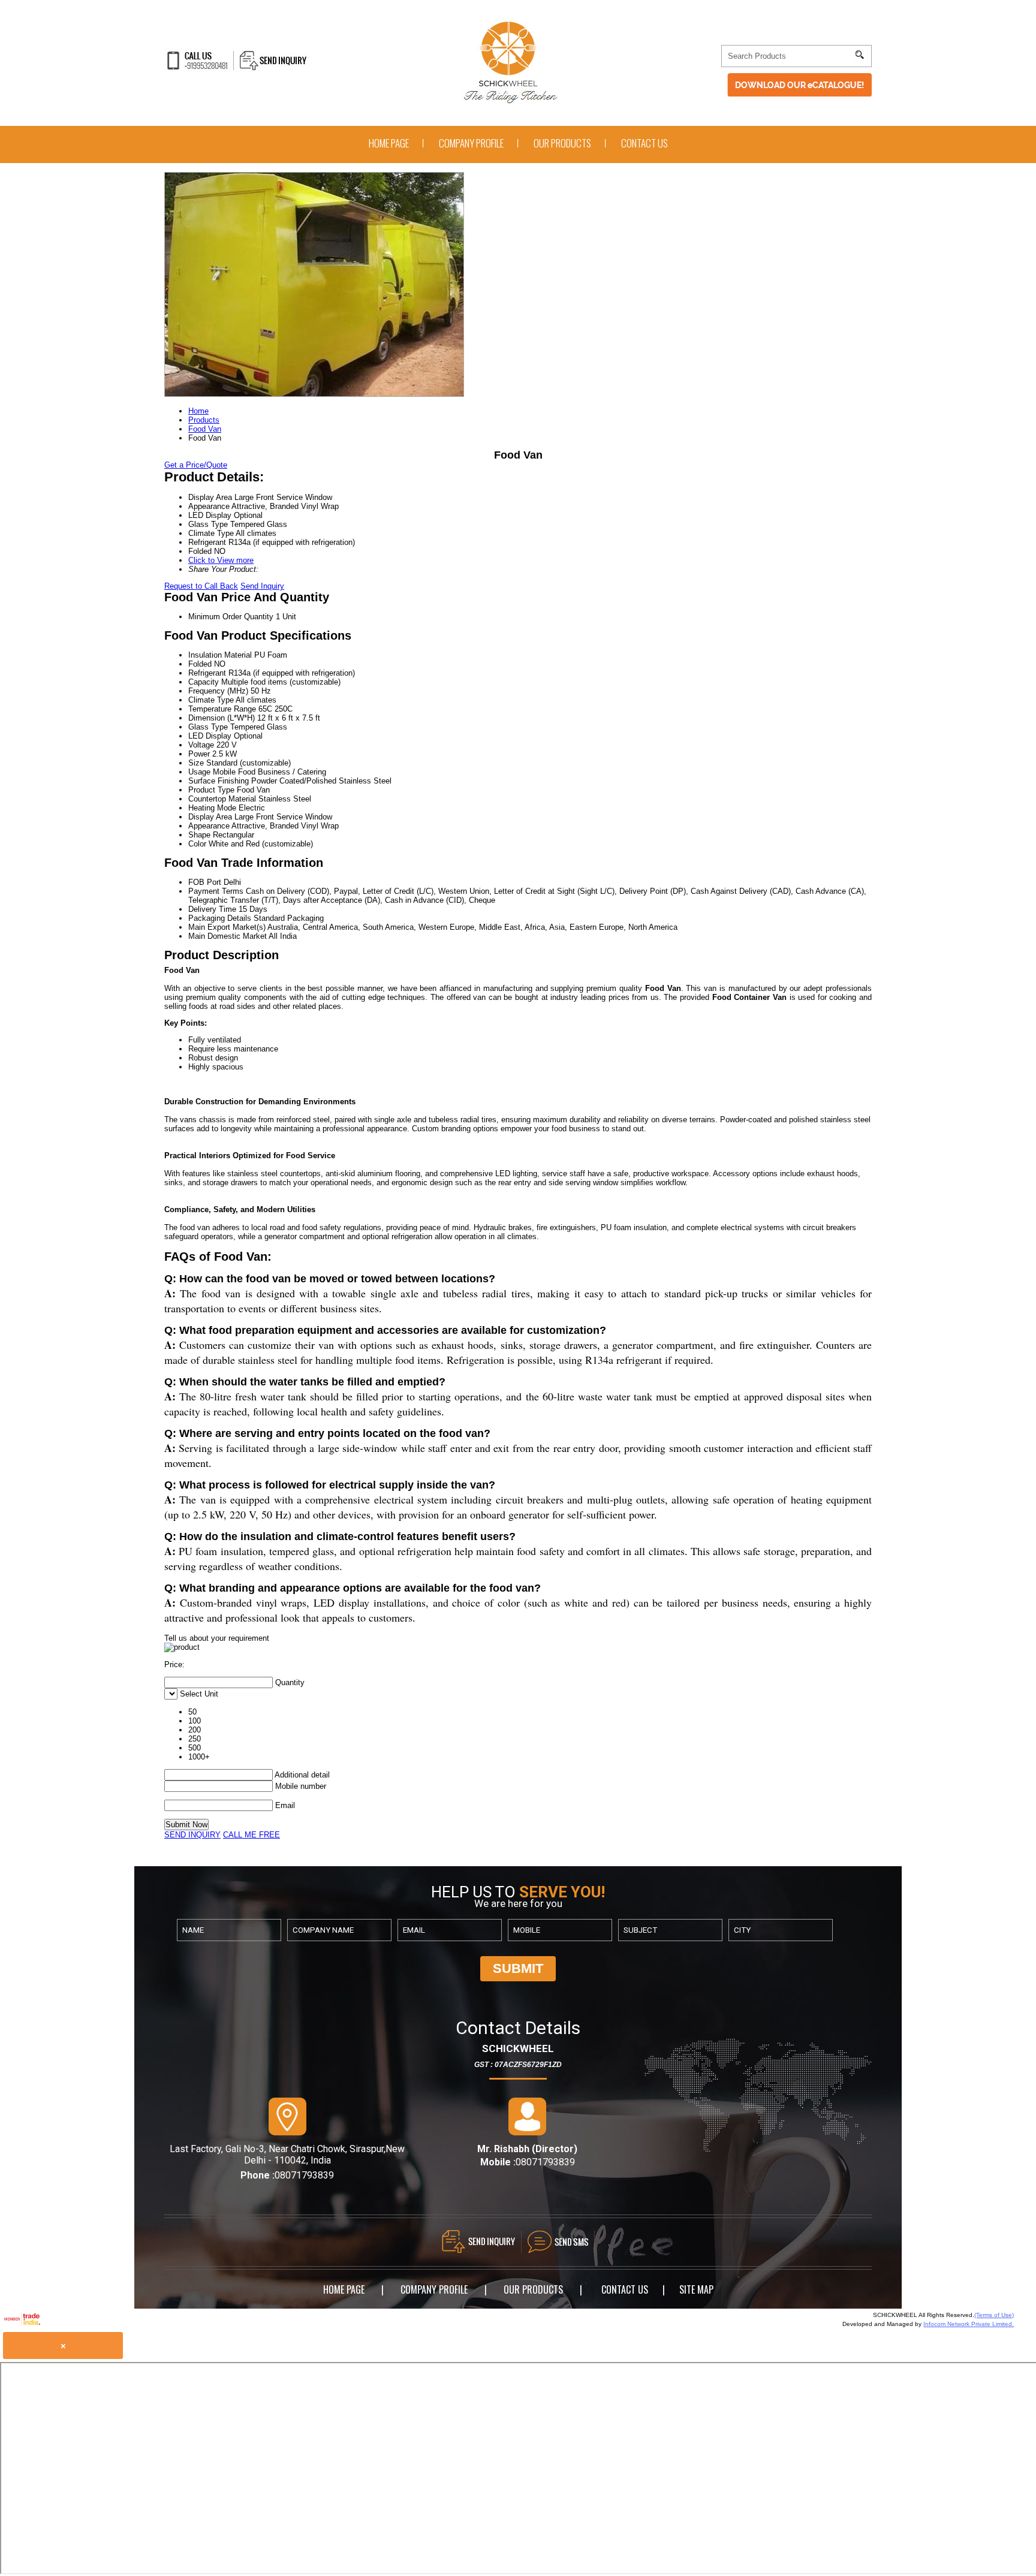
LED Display (210, 736)
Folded (200, 664)
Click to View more (221, 560)
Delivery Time (212, 909)
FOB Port (205, 882)
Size (196, 763)
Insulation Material (220, 655)
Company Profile (471, 143)
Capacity (204, 682)
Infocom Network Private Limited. (969, 2324)
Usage (199, 772)
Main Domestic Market (228, 936)
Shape (199, 835)
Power (199, 754)
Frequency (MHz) (218, 691)
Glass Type (208, 727)
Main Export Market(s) (227, 927)
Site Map (696, 2289)
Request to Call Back (201, 586)
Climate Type (211, 700)
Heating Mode (212, 808)
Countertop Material (222, 799)
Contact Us (645, 143)
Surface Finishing (219, 781)
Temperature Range (222, 709)
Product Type (211, 790)
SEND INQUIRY (192, 1835)
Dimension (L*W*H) (222, 718)
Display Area (210, 817)
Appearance (209, 826)
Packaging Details (220, 918)
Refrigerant (207, 673)
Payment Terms (216, 891)
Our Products (562, 143)
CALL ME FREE (252, 1835)
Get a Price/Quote (196, 465)
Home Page (389, 143)
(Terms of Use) (994, 2315)
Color (197, 844)
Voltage (201, 745)
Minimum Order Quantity (231, 617)
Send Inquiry (262, 586)
